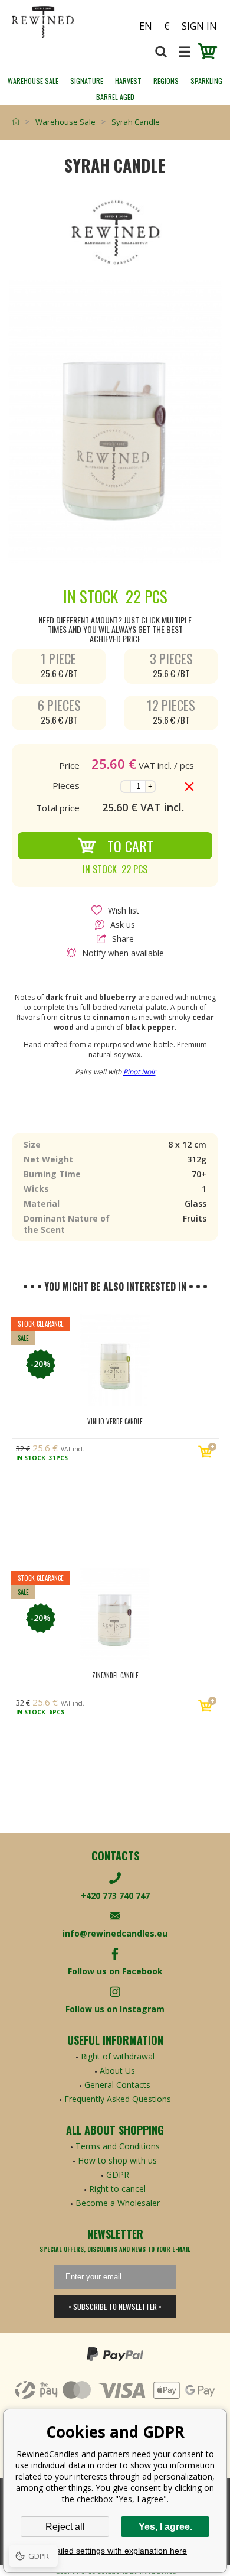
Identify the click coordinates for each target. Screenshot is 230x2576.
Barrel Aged (115, 97)
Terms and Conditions (118, 2146)
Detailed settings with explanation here (115, 2551)
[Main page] (19, 122)
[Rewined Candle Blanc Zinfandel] (115, 1614)
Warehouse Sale (33, 81)
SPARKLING (206, 81)
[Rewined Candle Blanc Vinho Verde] (115, 1360)
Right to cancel (117, 2189)
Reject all (65, 2527)
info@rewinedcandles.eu (115, 1933)
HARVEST (128, 81)
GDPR (118, 2174)
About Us (117, 2070)
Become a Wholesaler (118, 2203)
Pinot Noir (139, 1072)
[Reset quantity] (189, 787)
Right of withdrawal (118, 2056)
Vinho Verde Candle (115, 1421)
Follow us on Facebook (115, 1971)
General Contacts (117, 2085)
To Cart (130, 846)
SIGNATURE (87, 81)
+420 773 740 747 (115, 1896)
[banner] (63, 22)
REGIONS (166, 81)
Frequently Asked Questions (118, 2099)
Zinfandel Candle (115, 1675)
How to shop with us (117, 2160)
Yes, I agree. (165, 2527)
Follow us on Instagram (115, 2009)
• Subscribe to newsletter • (115, 2307)
